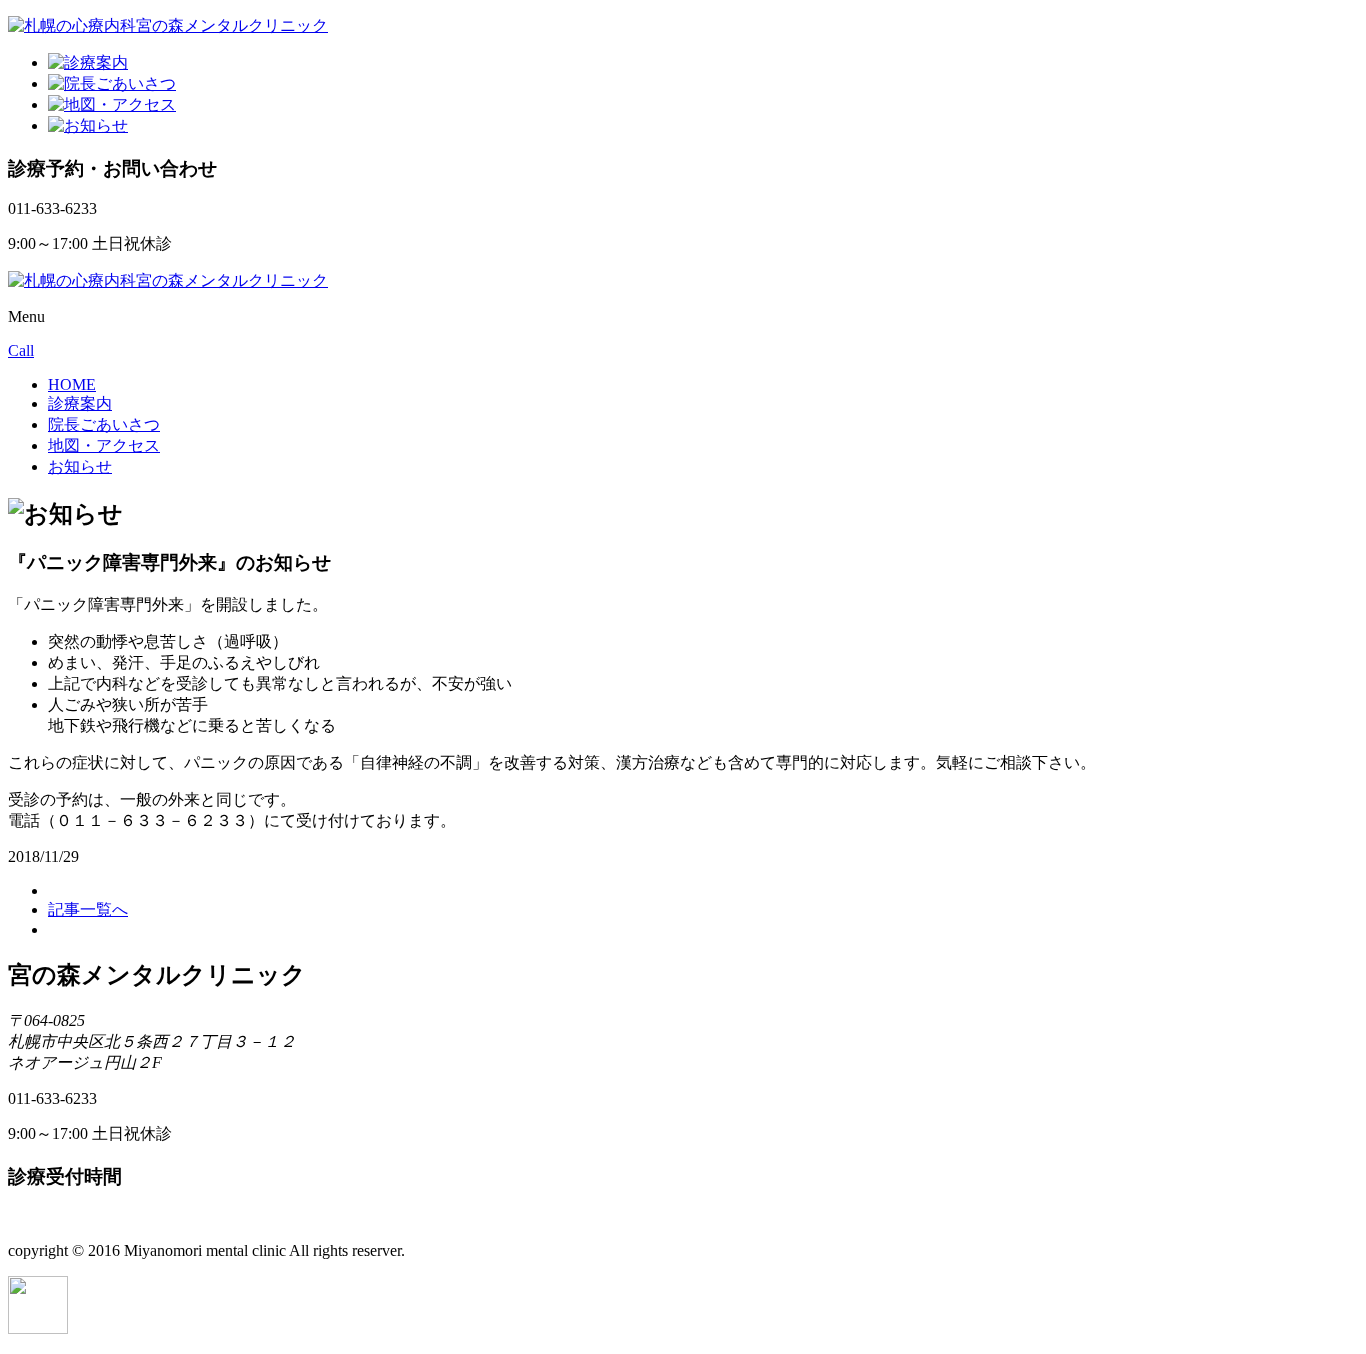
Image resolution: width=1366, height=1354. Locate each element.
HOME (72, 384)
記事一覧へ (88, 909)
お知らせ (80, 466)
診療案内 (80, 403)
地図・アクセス (104, 445)
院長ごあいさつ (104, 424)
